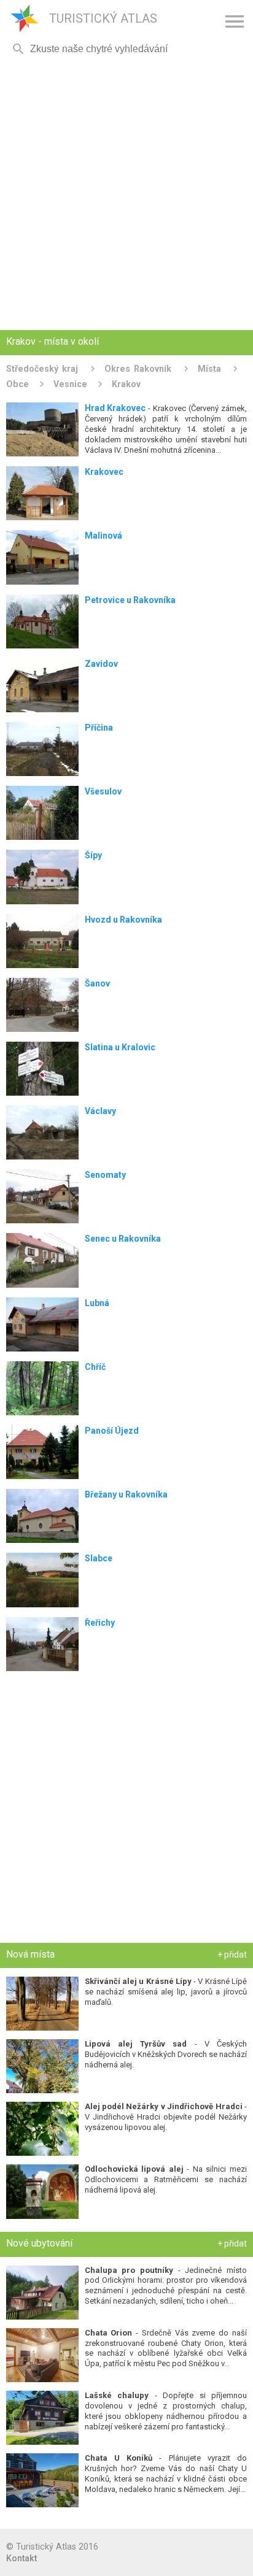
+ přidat (232, 1955)
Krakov (126, 384)
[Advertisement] (126, 194)
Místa (209, 369)
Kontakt (21, 2558)
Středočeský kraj (42, 369)
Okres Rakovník (138, 369)
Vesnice (70, 384)
